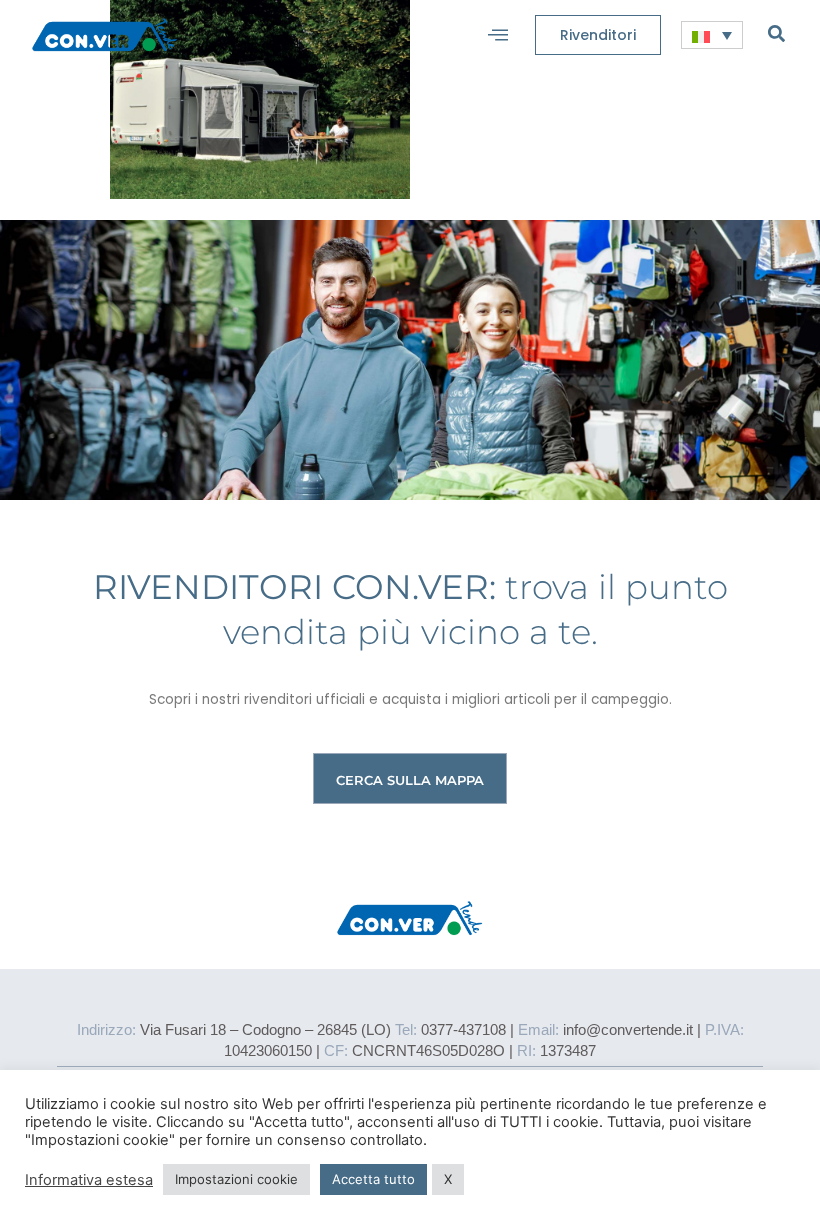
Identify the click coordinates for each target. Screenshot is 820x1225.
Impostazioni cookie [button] (236, 1179)
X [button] (448, 1179)
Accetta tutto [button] (373, 1179)
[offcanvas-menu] (498, 35)
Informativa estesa (89, 1180)
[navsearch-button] (776, 33)
